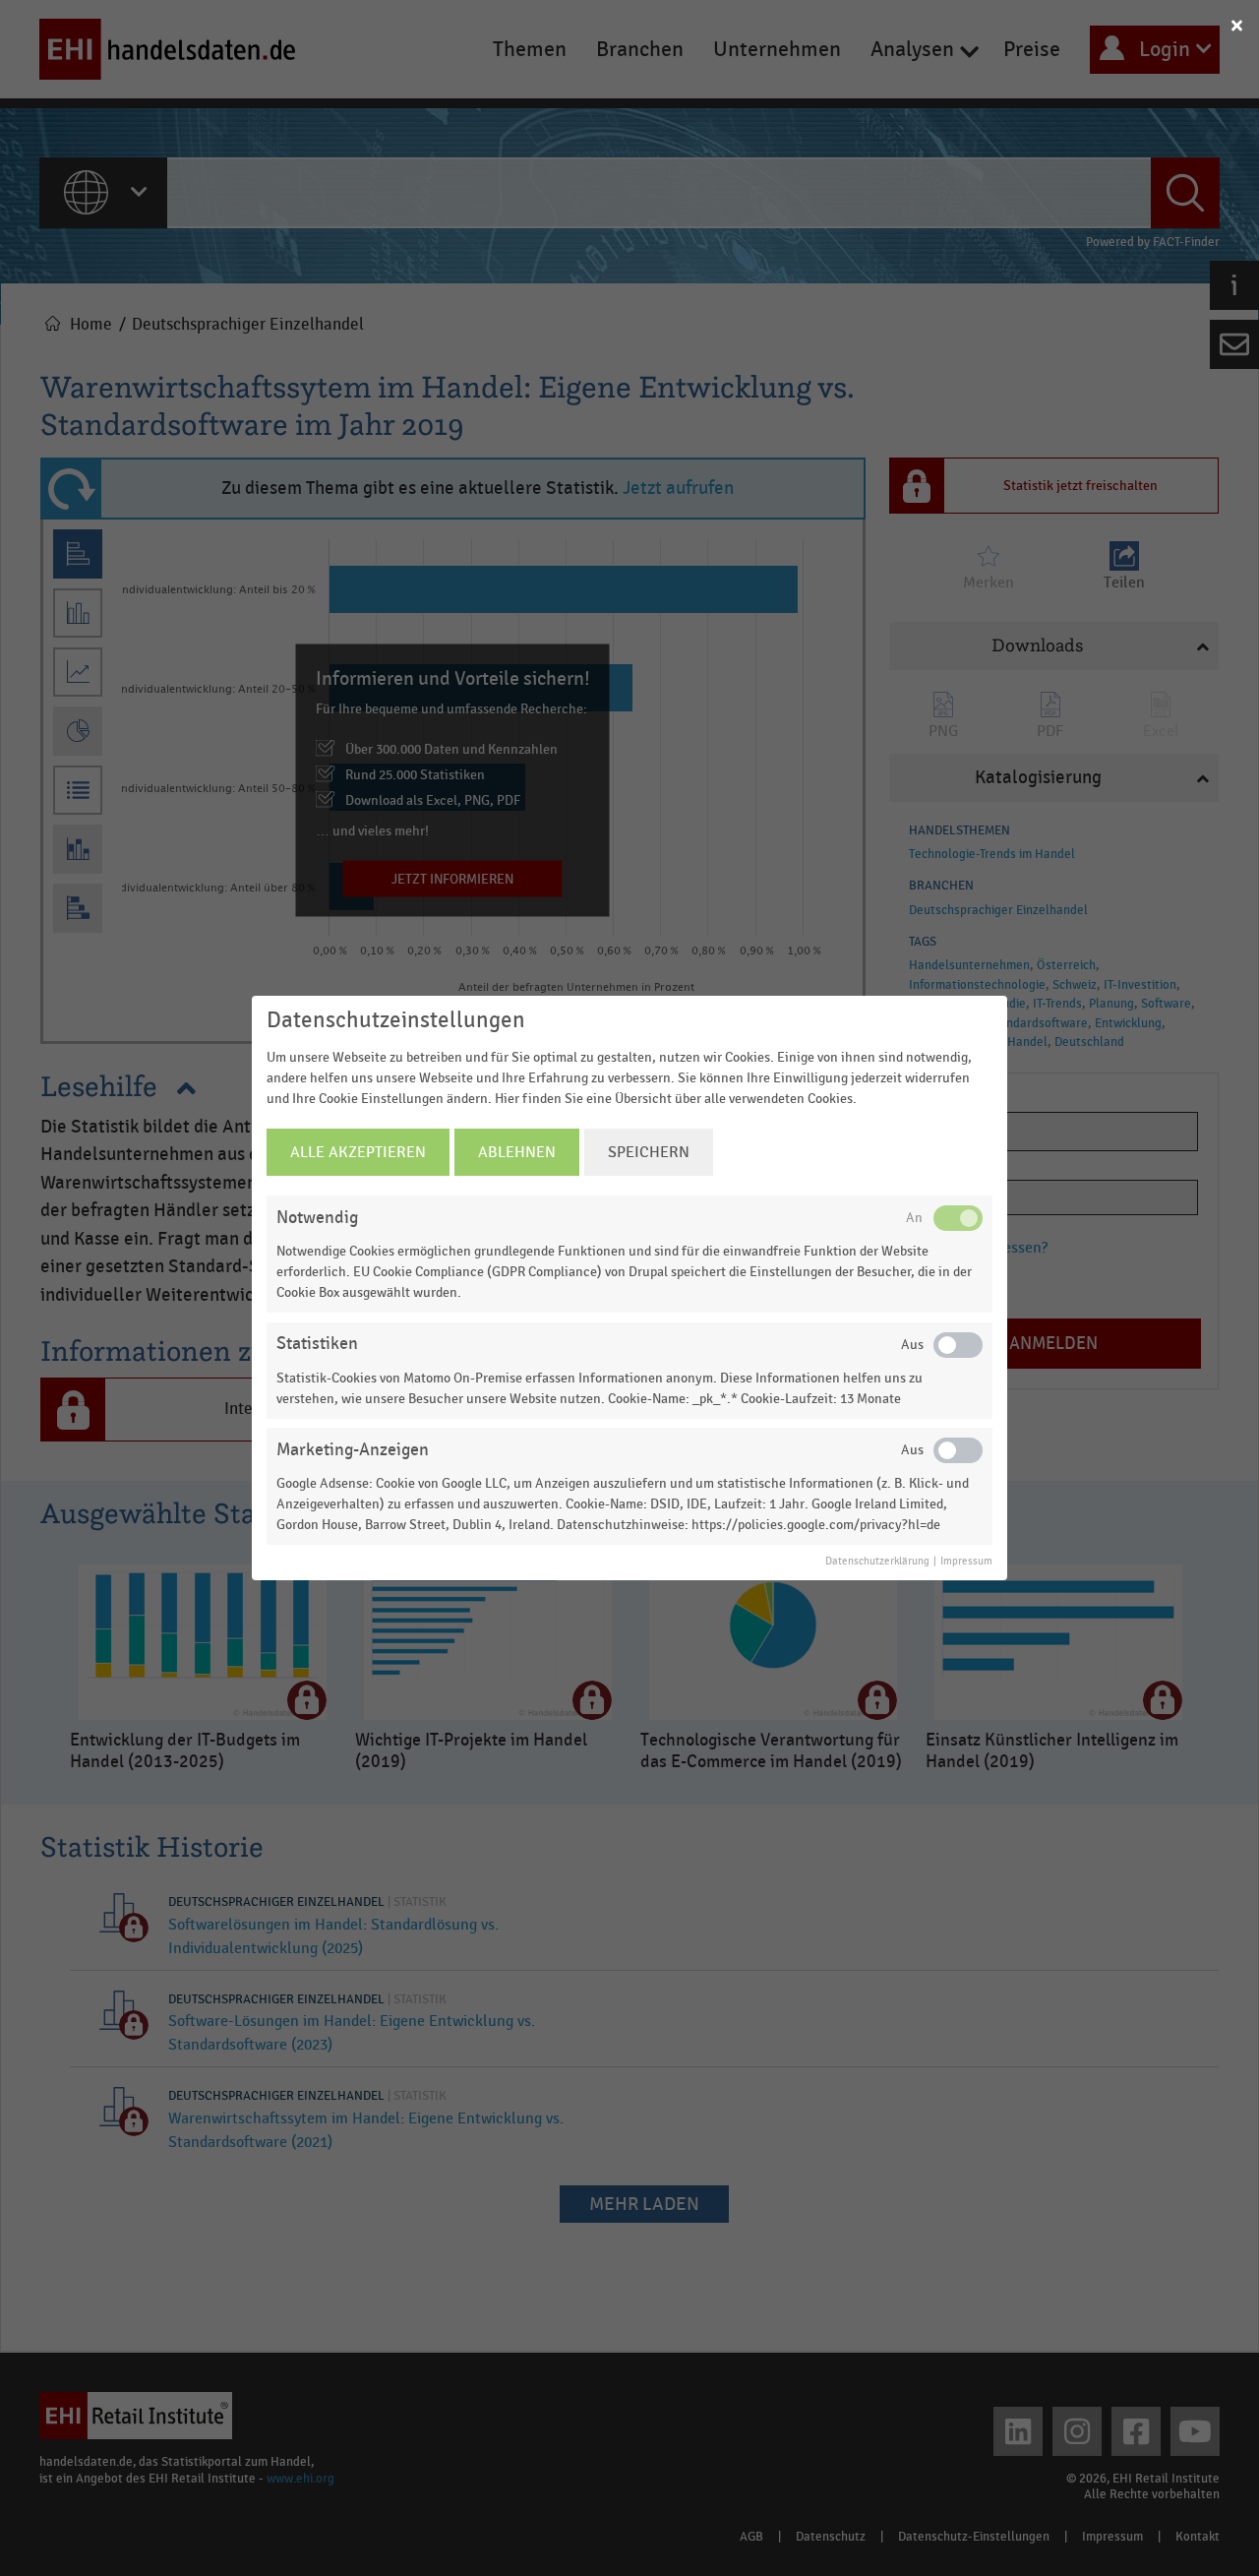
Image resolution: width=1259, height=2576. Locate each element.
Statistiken (317, 1344)
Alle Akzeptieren (358, 1152)
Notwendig (317, 1218)
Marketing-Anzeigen (353, 1450)
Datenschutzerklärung (877, 1562)
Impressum (966, 1562)
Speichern (649, 1152)
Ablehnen (517, 1152)
